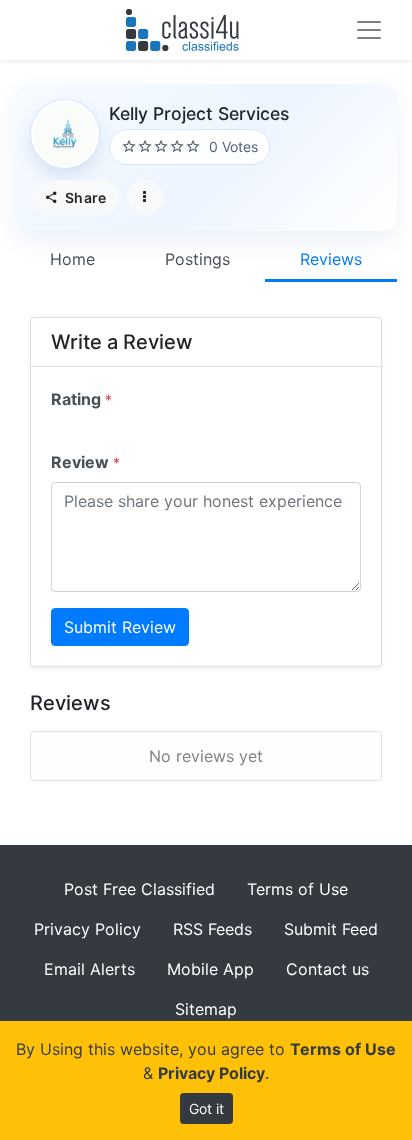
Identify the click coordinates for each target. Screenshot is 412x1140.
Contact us (327, 969)
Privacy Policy (87, 929)
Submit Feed (331, 929)
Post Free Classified (139, 889)
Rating (81, 399)
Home (72, 259)
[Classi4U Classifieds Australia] (186, 30)
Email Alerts (89, 969)
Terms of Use (297, 889)
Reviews (331, 259)
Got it (206, 1108)
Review (85, 462)
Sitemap (206, 1009)
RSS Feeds (212, 929)
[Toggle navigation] (369, 30)
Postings (197, 259)
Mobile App (210, 969)
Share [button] (84, 197)
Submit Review (120, 627)
